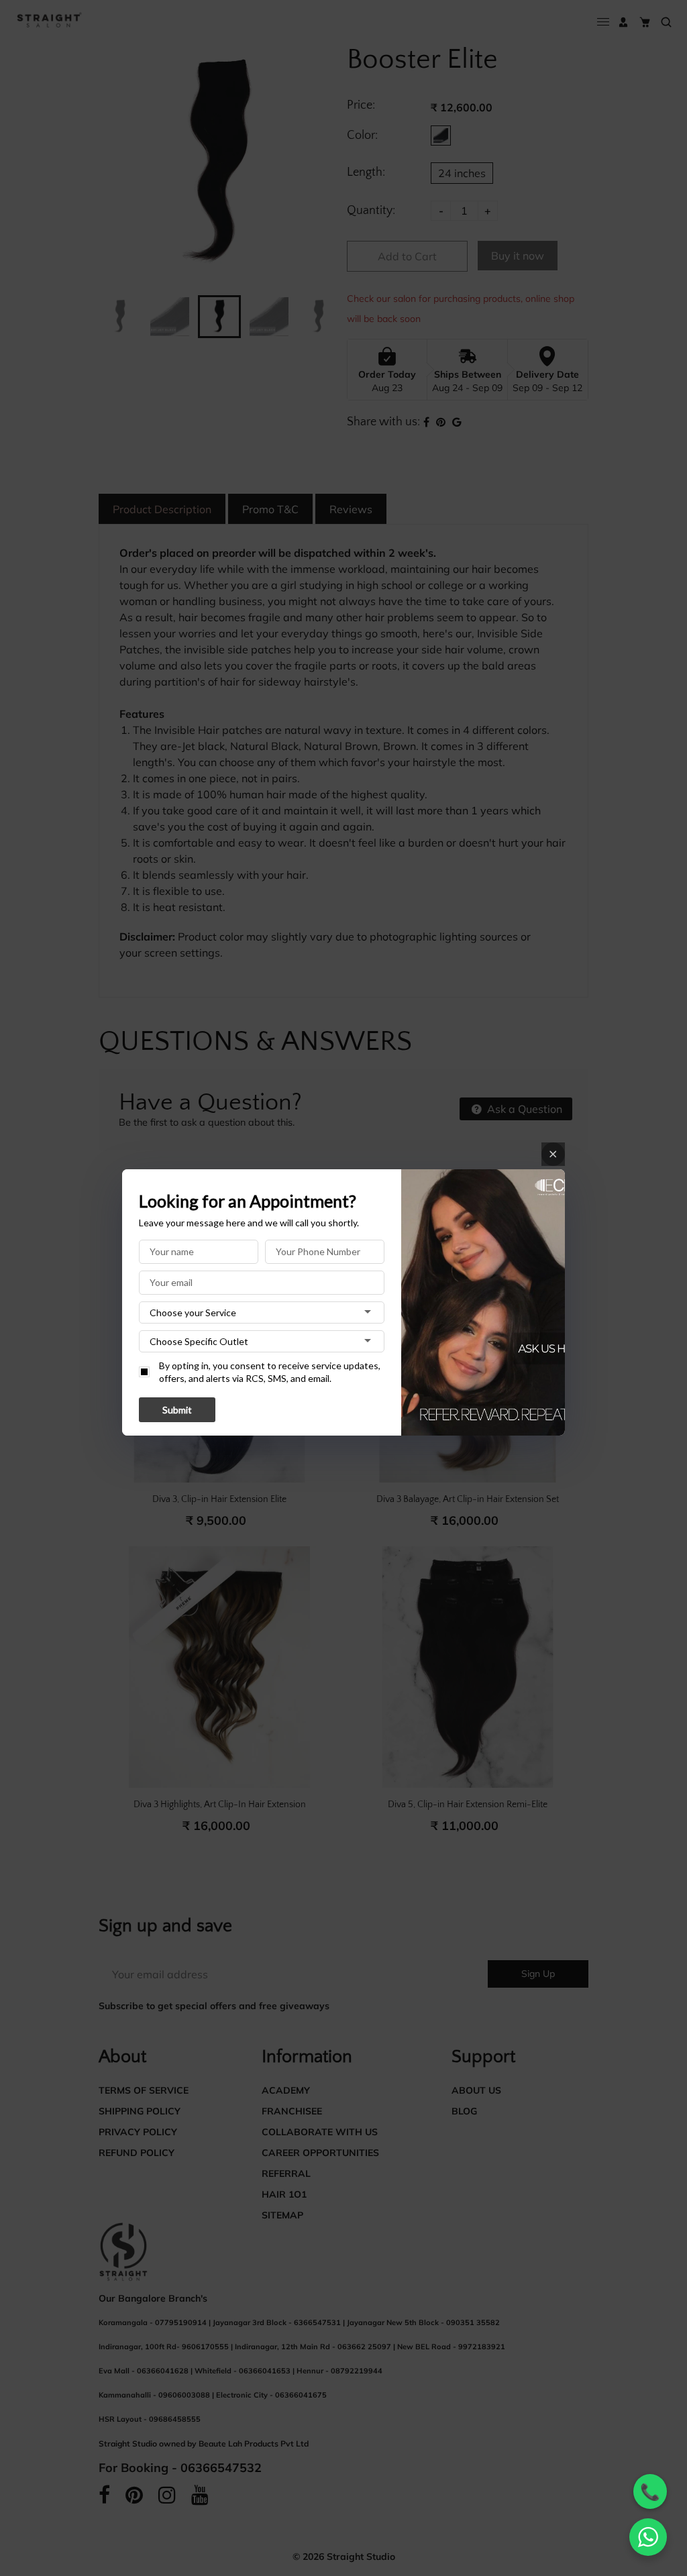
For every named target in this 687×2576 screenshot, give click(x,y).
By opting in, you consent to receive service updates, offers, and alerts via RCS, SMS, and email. (270, 1372)
